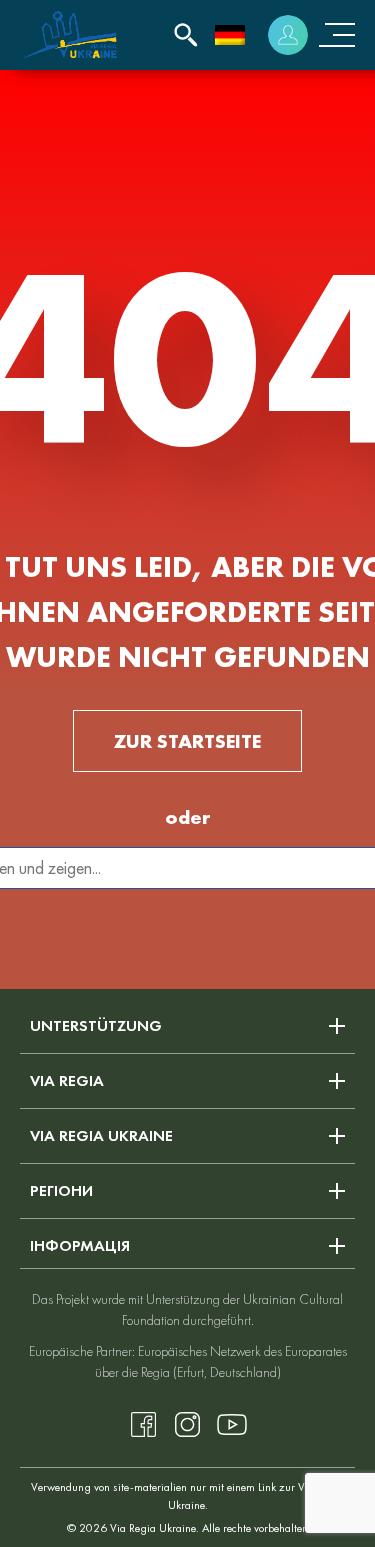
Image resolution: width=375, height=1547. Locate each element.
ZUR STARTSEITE (187, 741)
